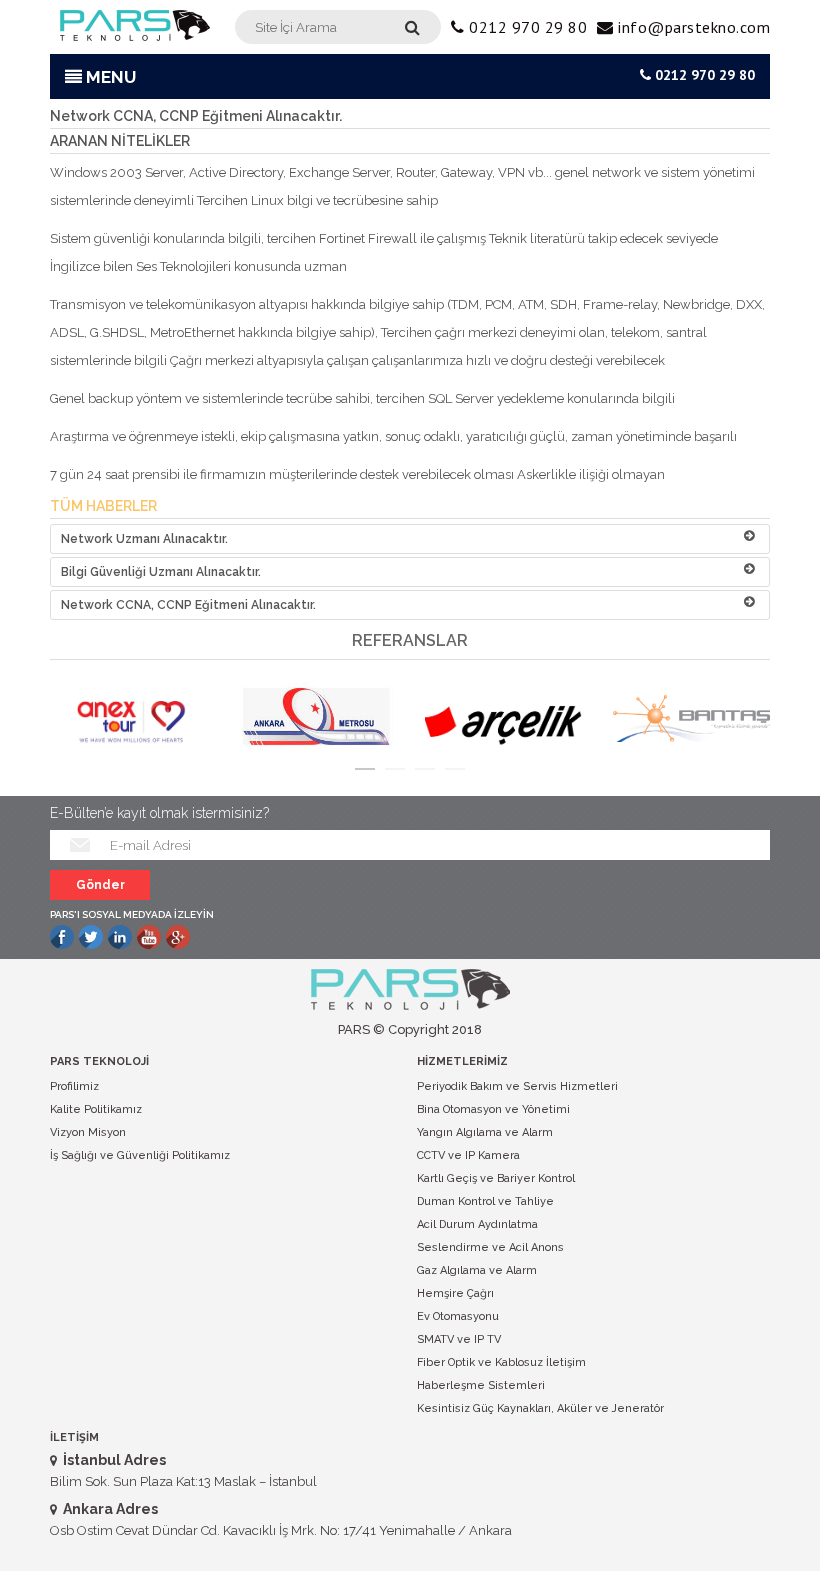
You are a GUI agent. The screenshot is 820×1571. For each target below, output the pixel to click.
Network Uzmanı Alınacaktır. (144, 539)
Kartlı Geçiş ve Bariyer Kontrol (496, 1178)
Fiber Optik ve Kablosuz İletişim (501, 1362)
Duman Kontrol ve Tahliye (485, 1201)
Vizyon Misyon (88, 1132)
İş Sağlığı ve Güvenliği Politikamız (140, 1155)
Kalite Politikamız (96, 1109)
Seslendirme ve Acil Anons (490, 1247)
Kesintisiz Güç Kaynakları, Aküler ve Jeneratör (540, 1408)
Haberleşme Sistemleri (481, 1385)
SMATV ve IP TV (459, 1339)
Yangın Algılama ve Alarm (485, 1132)
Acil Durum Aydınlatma (477, 1224)
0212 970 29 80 (703, 75)
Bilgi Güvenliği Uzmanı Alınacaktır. (161, 572)
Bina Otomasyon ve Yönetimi (493, 1109)
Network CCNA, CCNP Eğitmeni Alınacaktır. (188, 605)
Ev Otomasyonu (458, 1316)
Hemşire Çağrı (455, 1293)
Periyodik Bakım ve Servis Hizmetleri (517, 1086)
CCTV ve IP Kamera (468, 1155)
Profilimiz (74, 1086)
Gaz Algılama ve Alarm (477, 1270)
